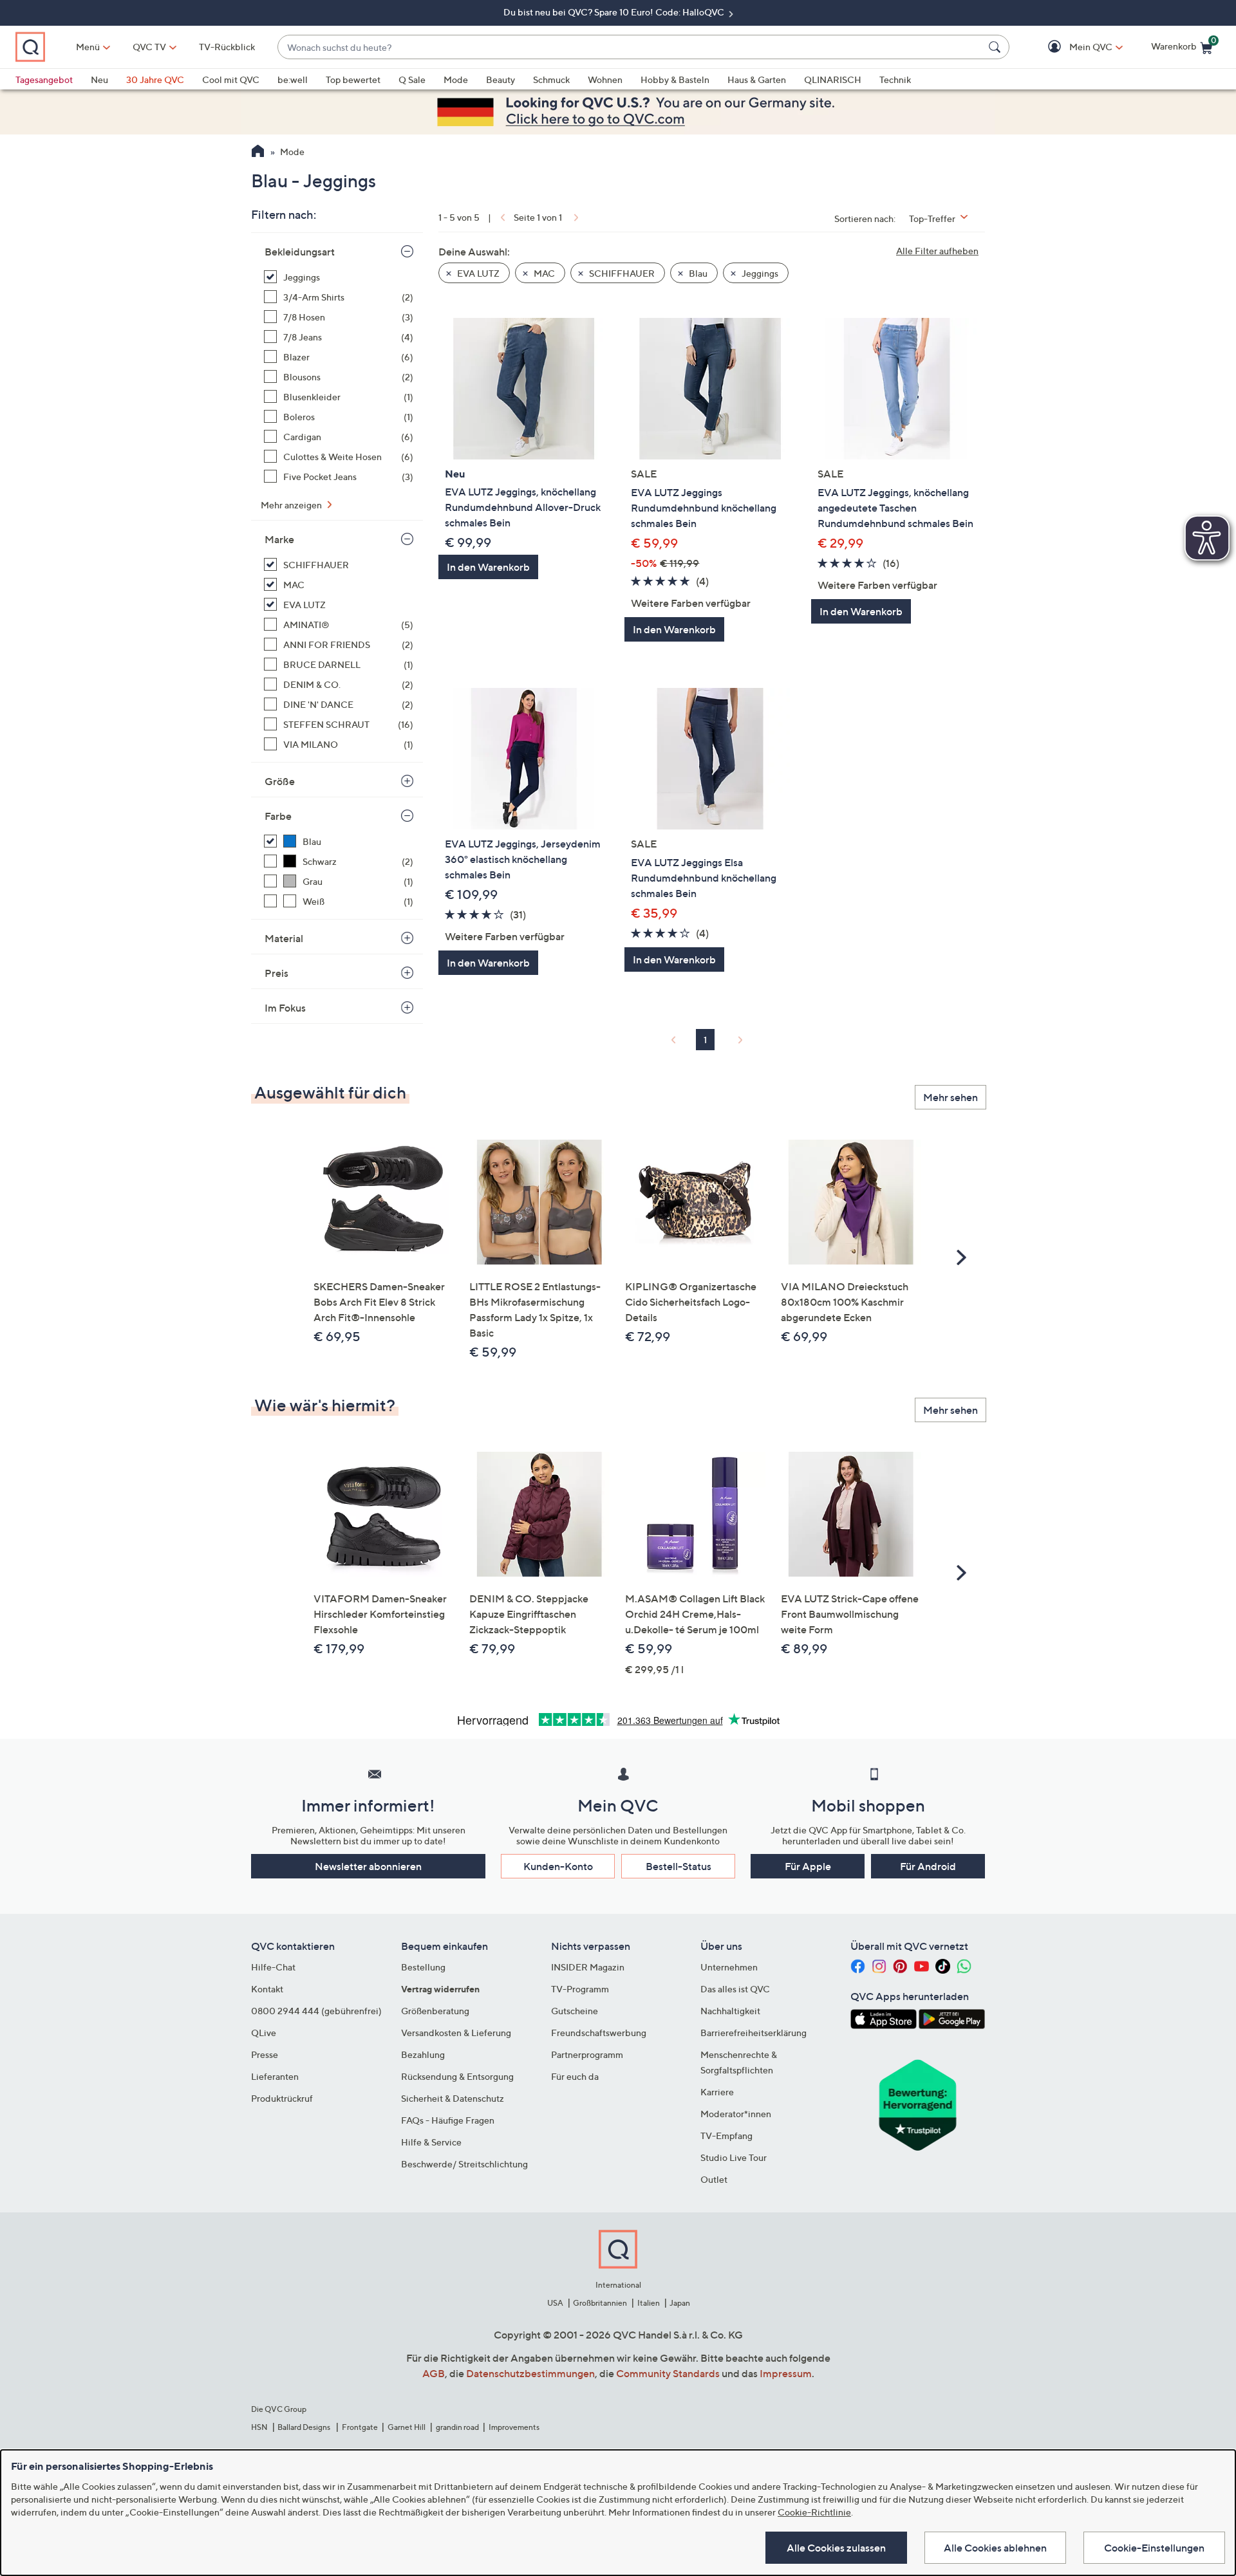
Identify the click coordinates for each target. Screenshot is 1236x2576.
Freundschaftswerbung (599, 2033)
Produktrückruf (282, 2098)
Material (284, 938)
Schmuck (551, 79)
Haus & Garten (757, 79)
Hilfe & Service (431, 2142)
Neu (99, 79)
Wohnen (605, 79)
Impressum (786, 2373)
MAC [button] (543, 273)
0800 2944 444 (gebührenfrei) (316, 2011)
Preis (276, 973)
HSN (259, 2427)
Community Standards (668, 2373)
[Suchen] (997, 47)
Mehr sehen (950, 1097)
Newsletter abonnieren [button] (368, 1866)
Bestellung (423, 1967)
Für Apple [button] (808, 1866)
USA (555, 2303)
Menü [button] (88, 47)
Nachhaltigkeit (730, 2011)
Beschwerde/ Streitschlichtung (464, 2164)
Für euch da (575, 2076)
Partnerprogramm (587, 2054)
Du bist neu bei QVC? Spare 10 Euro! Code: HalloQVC (615, 12)
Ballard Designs (304, 2427)
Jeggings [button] (759, 273)
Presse (265, 2054)
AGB (434, 2373)
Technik (895, 79)
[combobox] (631, 47)
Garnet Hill (407, 2427)
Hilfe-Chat (273, 1967)
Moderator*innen (736, 2114)
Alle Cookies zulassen (836, 2548)
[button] (1072, 47)
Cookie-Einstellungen (1154, 2548)
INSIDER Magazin (588, 1967)
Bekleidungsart (300, 252)
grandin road (457, 2427)
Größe (280, 781)
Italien (649, 2303)
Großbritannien (600, 2303)
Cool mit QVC (231, 79)
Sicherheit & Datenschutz (453, 2098)
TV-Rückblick (227, 47)
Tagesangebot (44, 79)
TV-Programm (580, 1989)
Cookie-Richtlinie (814, 2512)
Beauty (501, 79)
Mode (456, 79)
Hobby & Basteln (675, 79)
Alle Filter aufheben (937, 251)
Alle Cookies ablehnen (995, 2548)
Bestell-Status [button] (679, 1866)
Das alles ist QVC (735, 1989)
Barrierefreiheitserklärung (754, 2033)
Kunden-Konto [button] (558, 1866)
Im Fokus (285, 1008)
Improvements (514, 2427)
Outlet (714, 2179)
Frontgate (360, 2427)
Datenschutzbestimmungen (530, 2373)
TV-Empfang (726, 2136)
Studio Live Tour (734, 2157)
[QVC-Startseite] (258, 153)
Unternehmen (729, 1967)
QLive (264, 2033)
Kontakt (267, 1989)
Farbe (278, 816)
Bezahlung (423, 2054)
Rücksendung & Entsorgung (457, 2076)
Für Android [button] (928, 1866)
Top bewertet (353, 79)
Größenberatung (435, 2011)
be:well (293, 79)
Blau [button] (697, 273)
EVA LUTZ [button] (477, 273)
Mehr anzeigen (292, 505)
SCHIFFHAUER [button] (621, 273)
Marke (279, 539)
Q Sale (412, 79)
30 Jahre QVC (155, 79)
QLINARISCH (833, 79)
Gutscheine (575, 2011)
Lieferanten (275, 2076)
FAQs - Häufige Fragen (448, 2120)
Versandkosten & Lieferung (456, 2033)
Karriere (717, 2092)
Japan (680, 2303)
